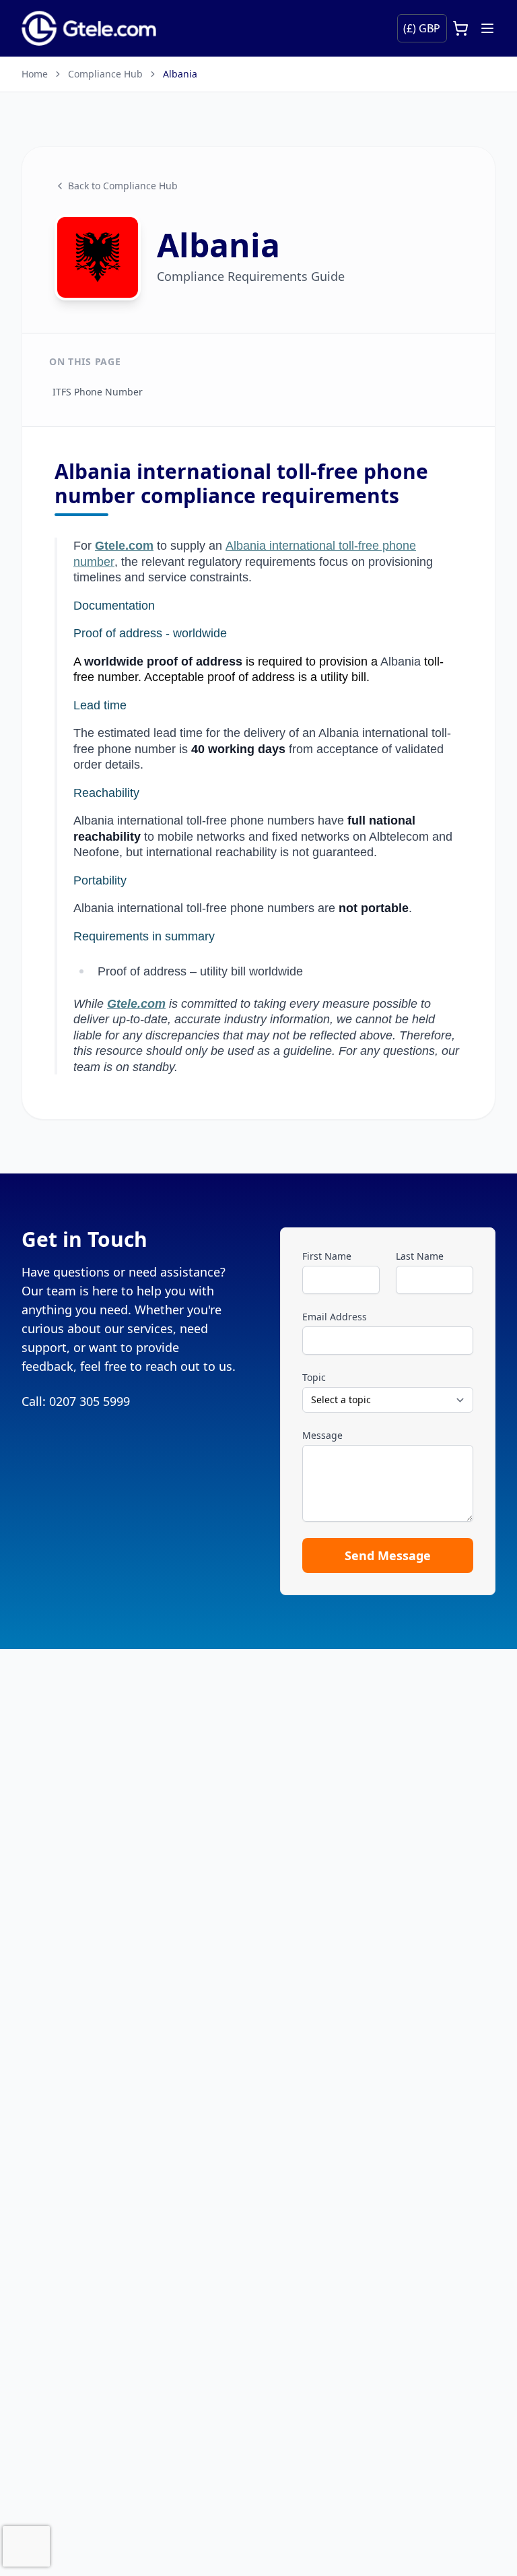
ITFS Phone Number (98, 392)
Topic (314, 1377)
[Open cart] (460, 28)
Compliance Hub (105, 74)
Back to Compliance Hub (123, 186)
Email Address (335, 1317)
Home (35, 74)
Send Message (388, 1555)
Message (322, 1435)
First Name (327, 1256)
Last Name (420, 1256)
